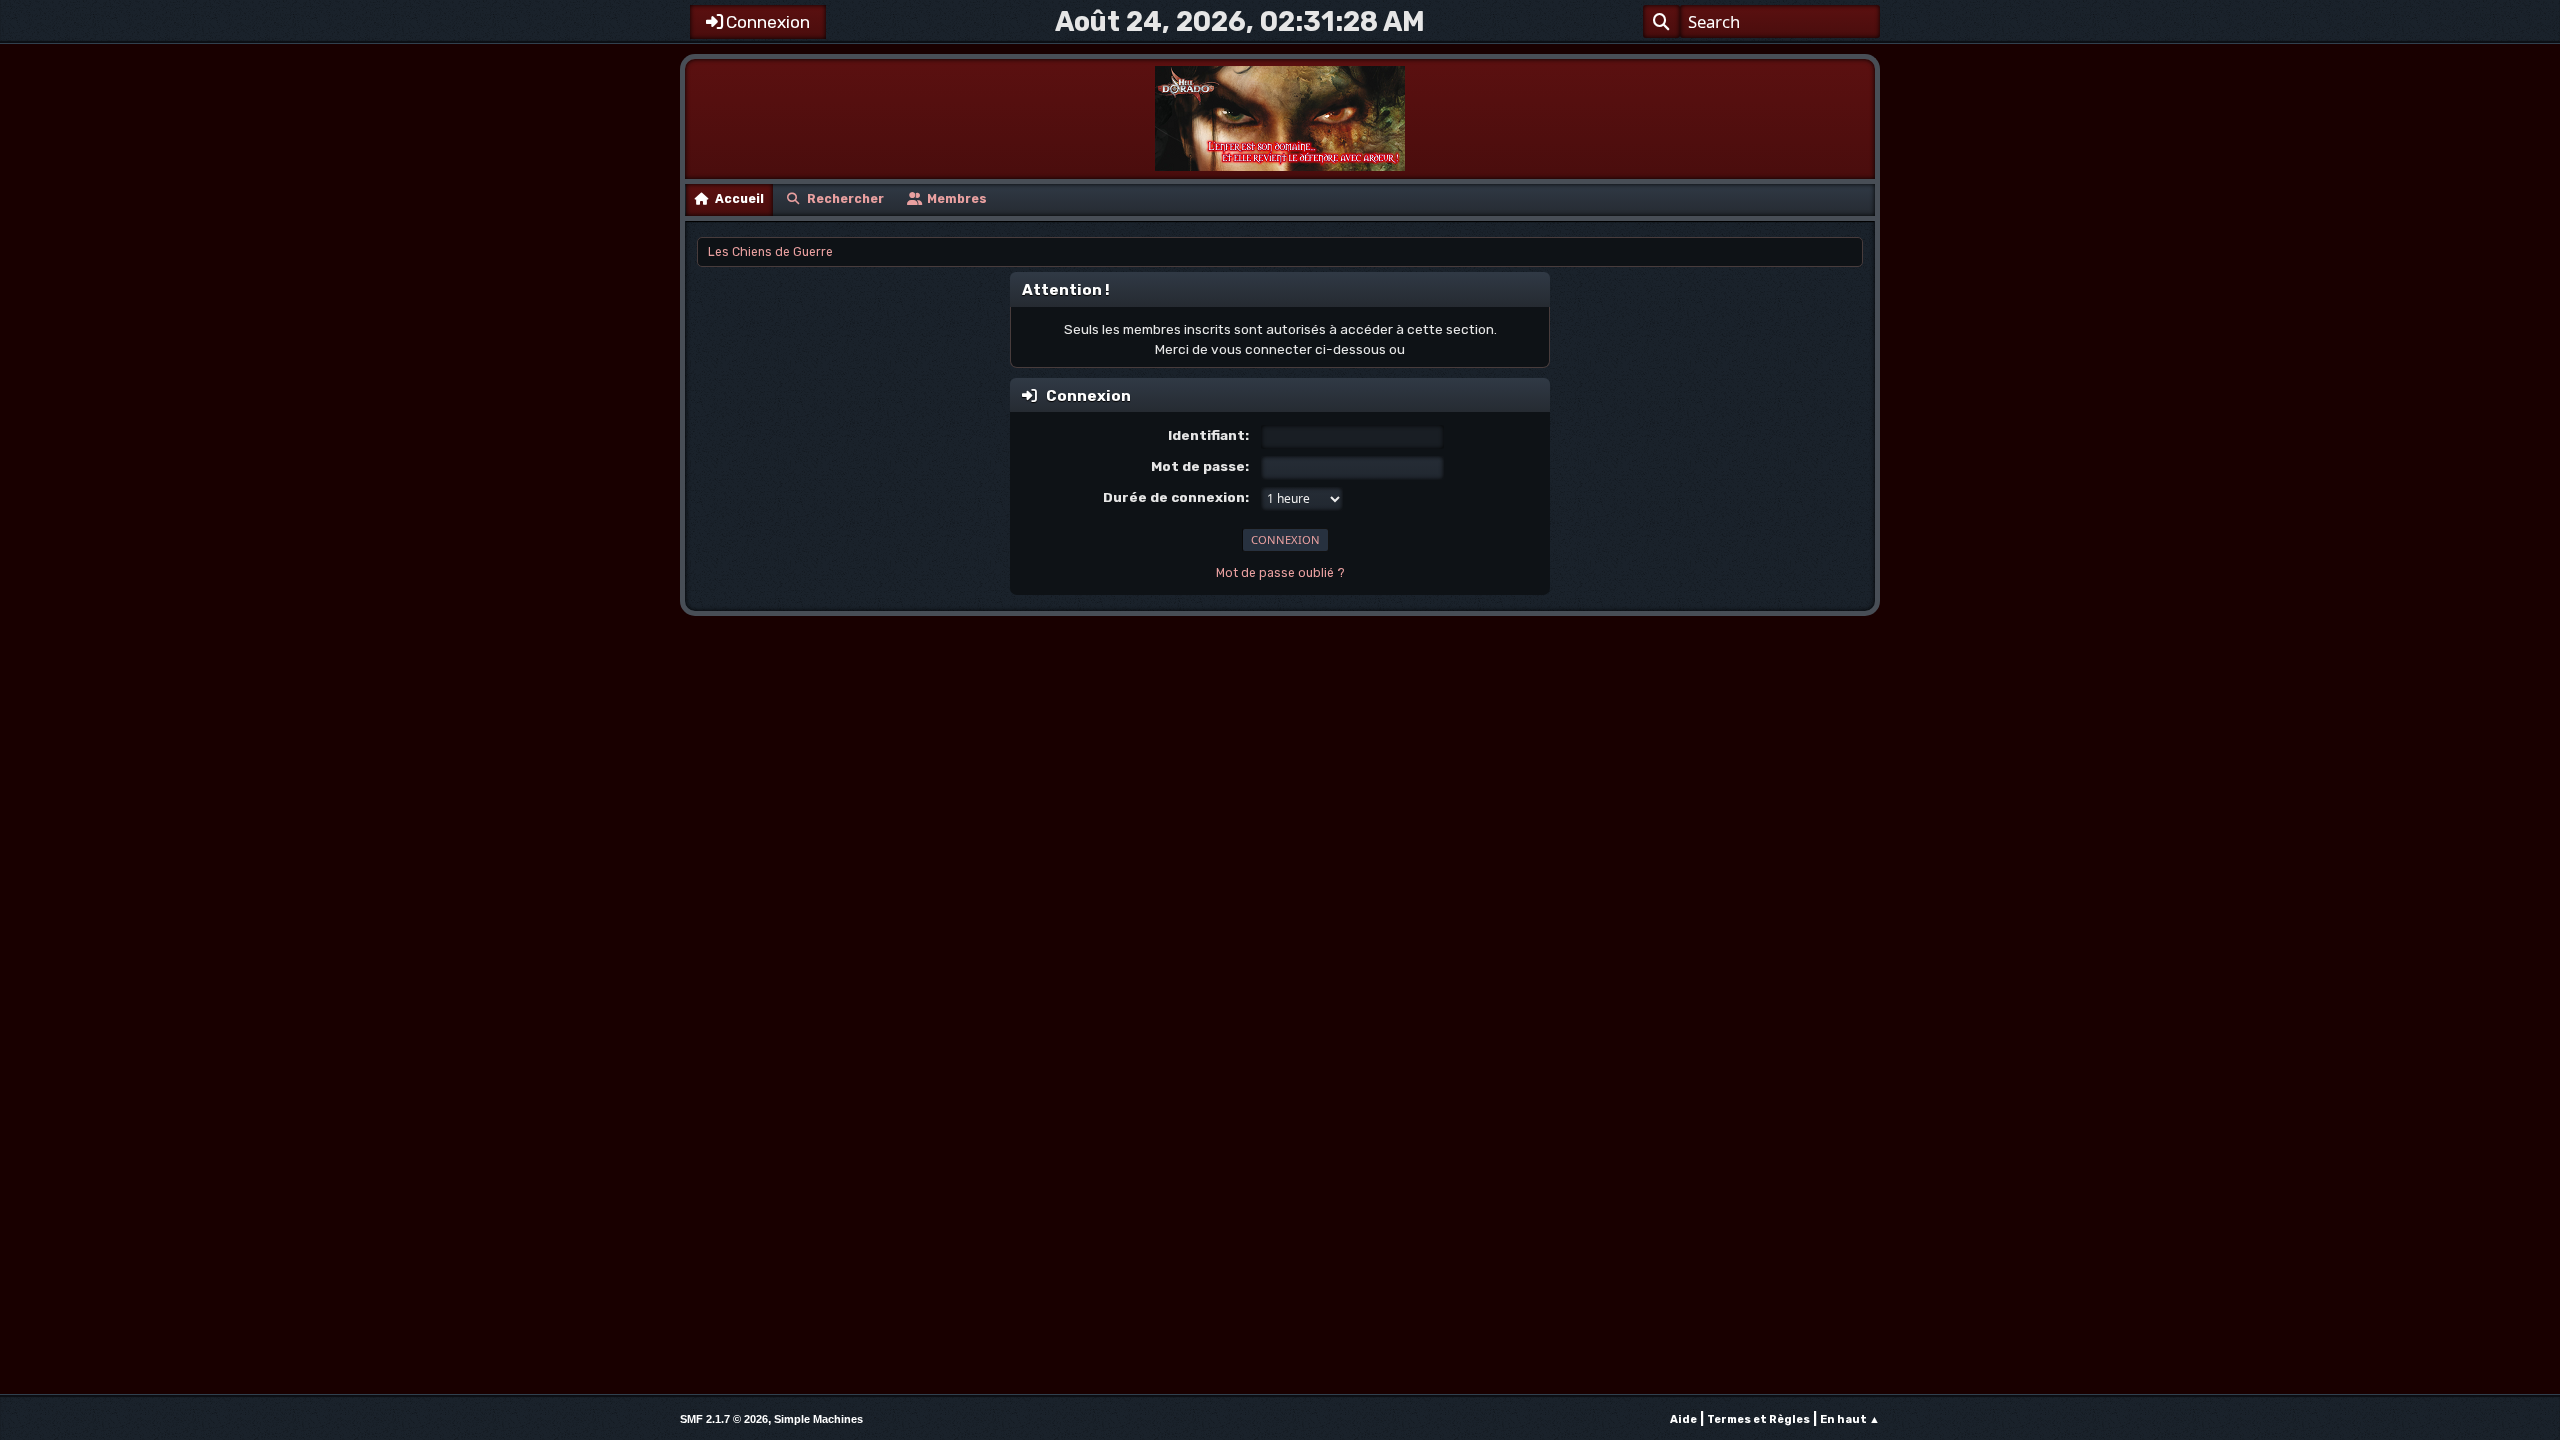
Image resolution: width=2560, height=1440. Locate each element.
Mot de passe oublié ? (1280, 573)
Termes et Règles (1758, 1419)
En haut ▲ (1850, 1419)
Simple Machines (818, 1419)
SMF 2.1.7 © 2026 (724, 1419)
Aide (1683, 1419)
